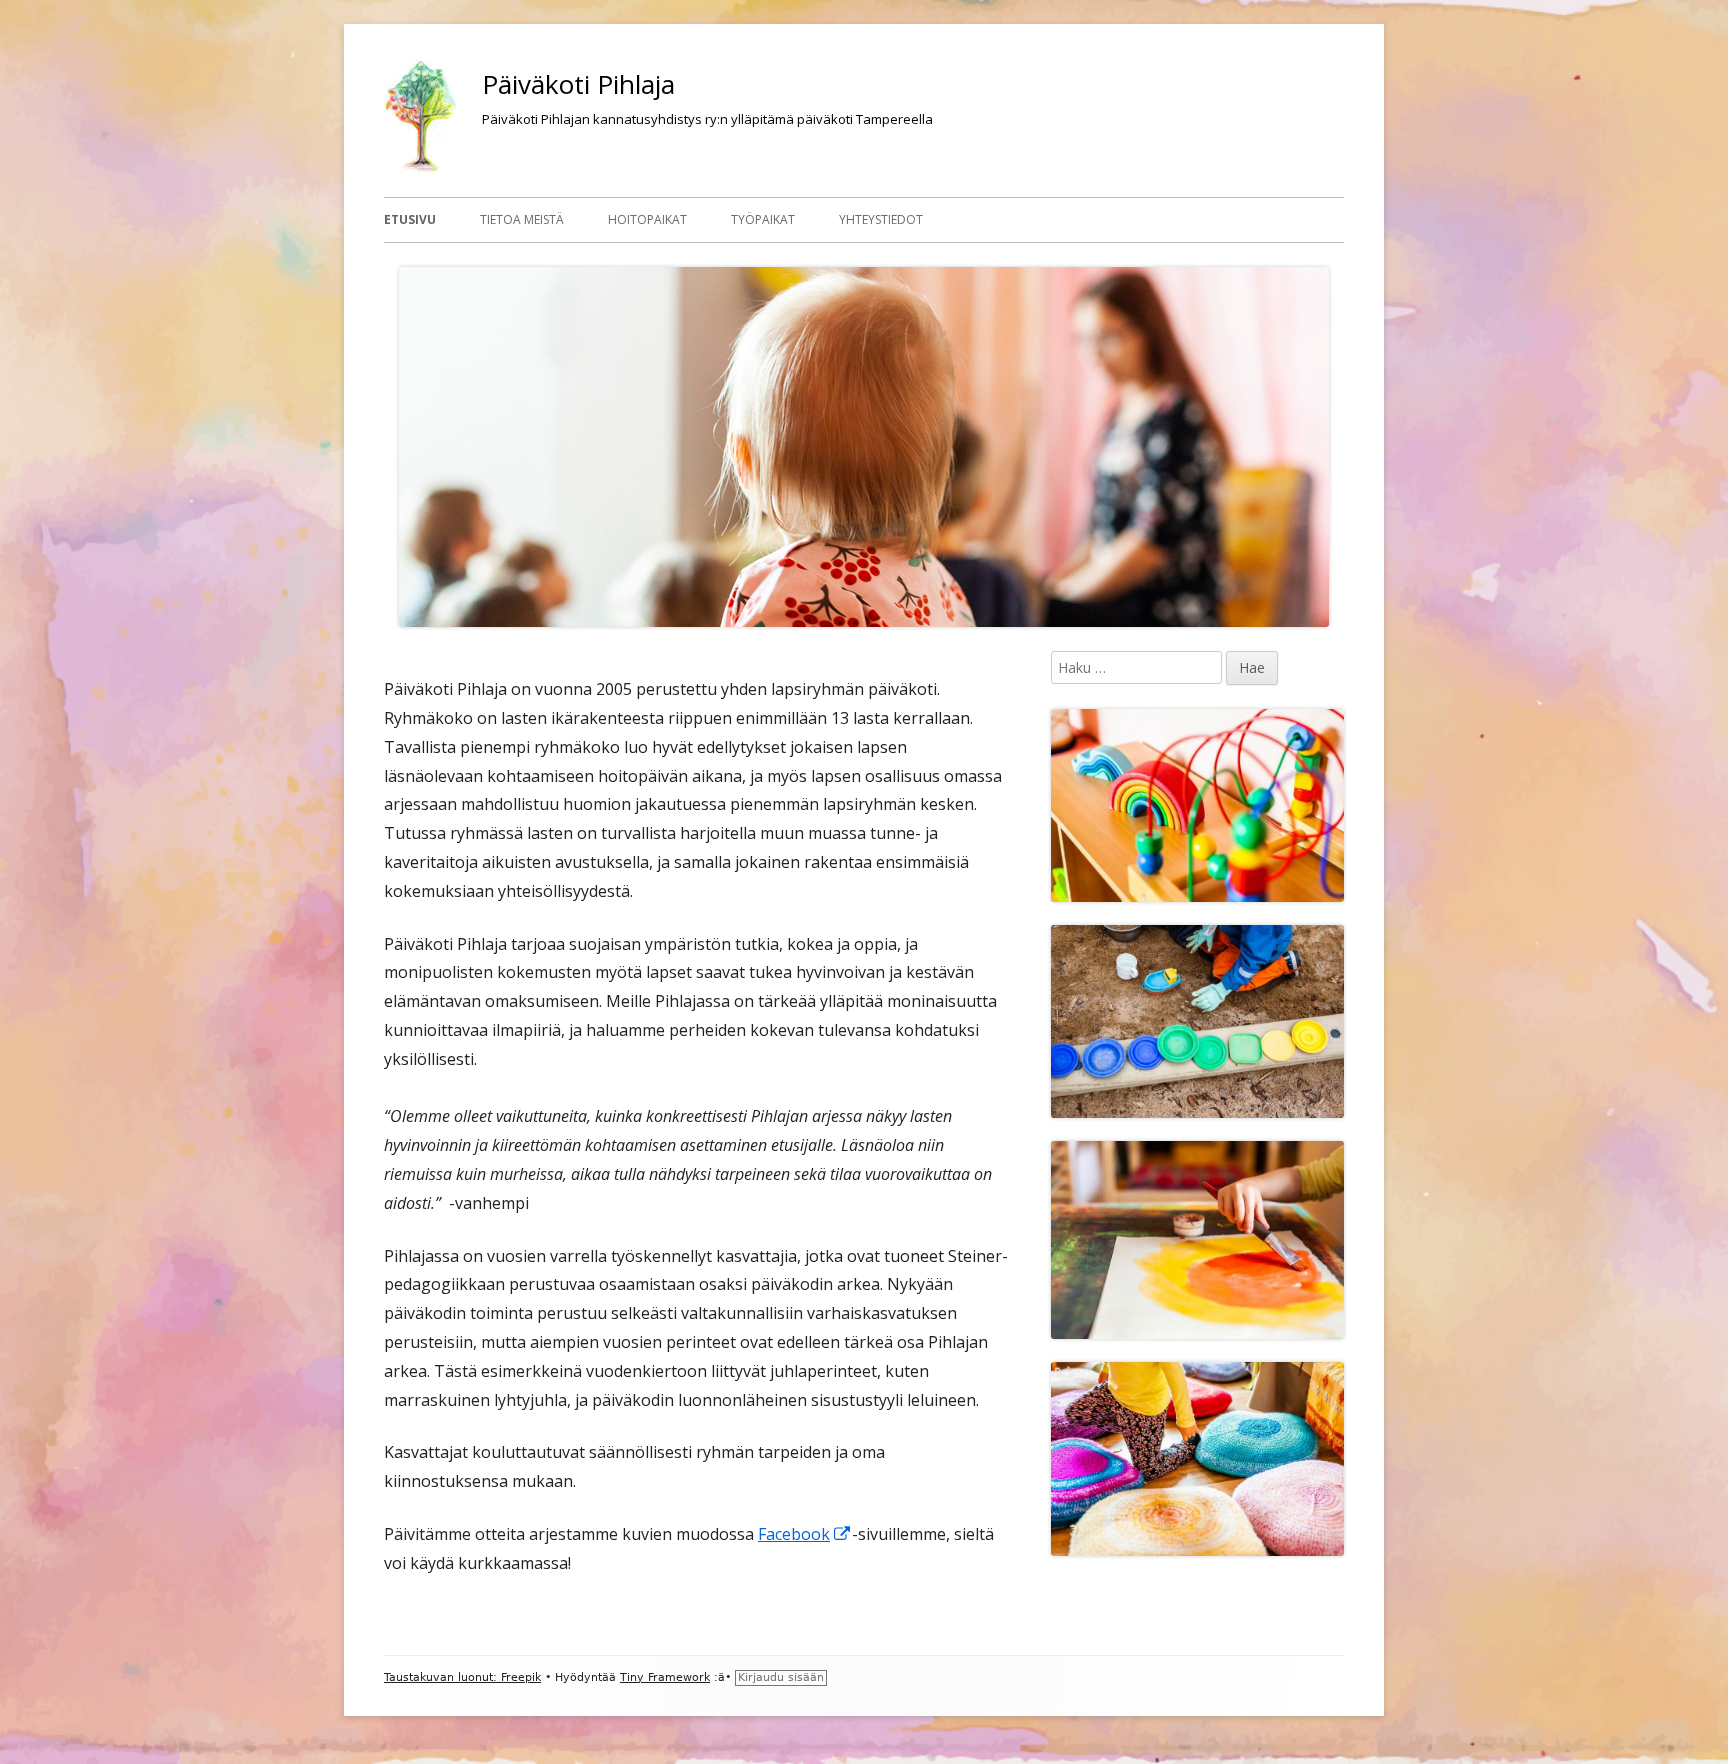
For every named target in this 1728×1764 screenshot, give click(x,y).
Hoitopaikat (647, 219)
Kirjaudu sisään (781, 1677)
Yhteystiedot (881, 219)
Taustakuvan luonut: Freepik (462, 1677)
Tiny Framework (665, 1677)
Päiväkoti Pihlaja (578, 84)
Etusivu (410, 219)
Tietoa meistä (522, 219)
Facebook (805, 1534)
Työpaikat (763, 219)
